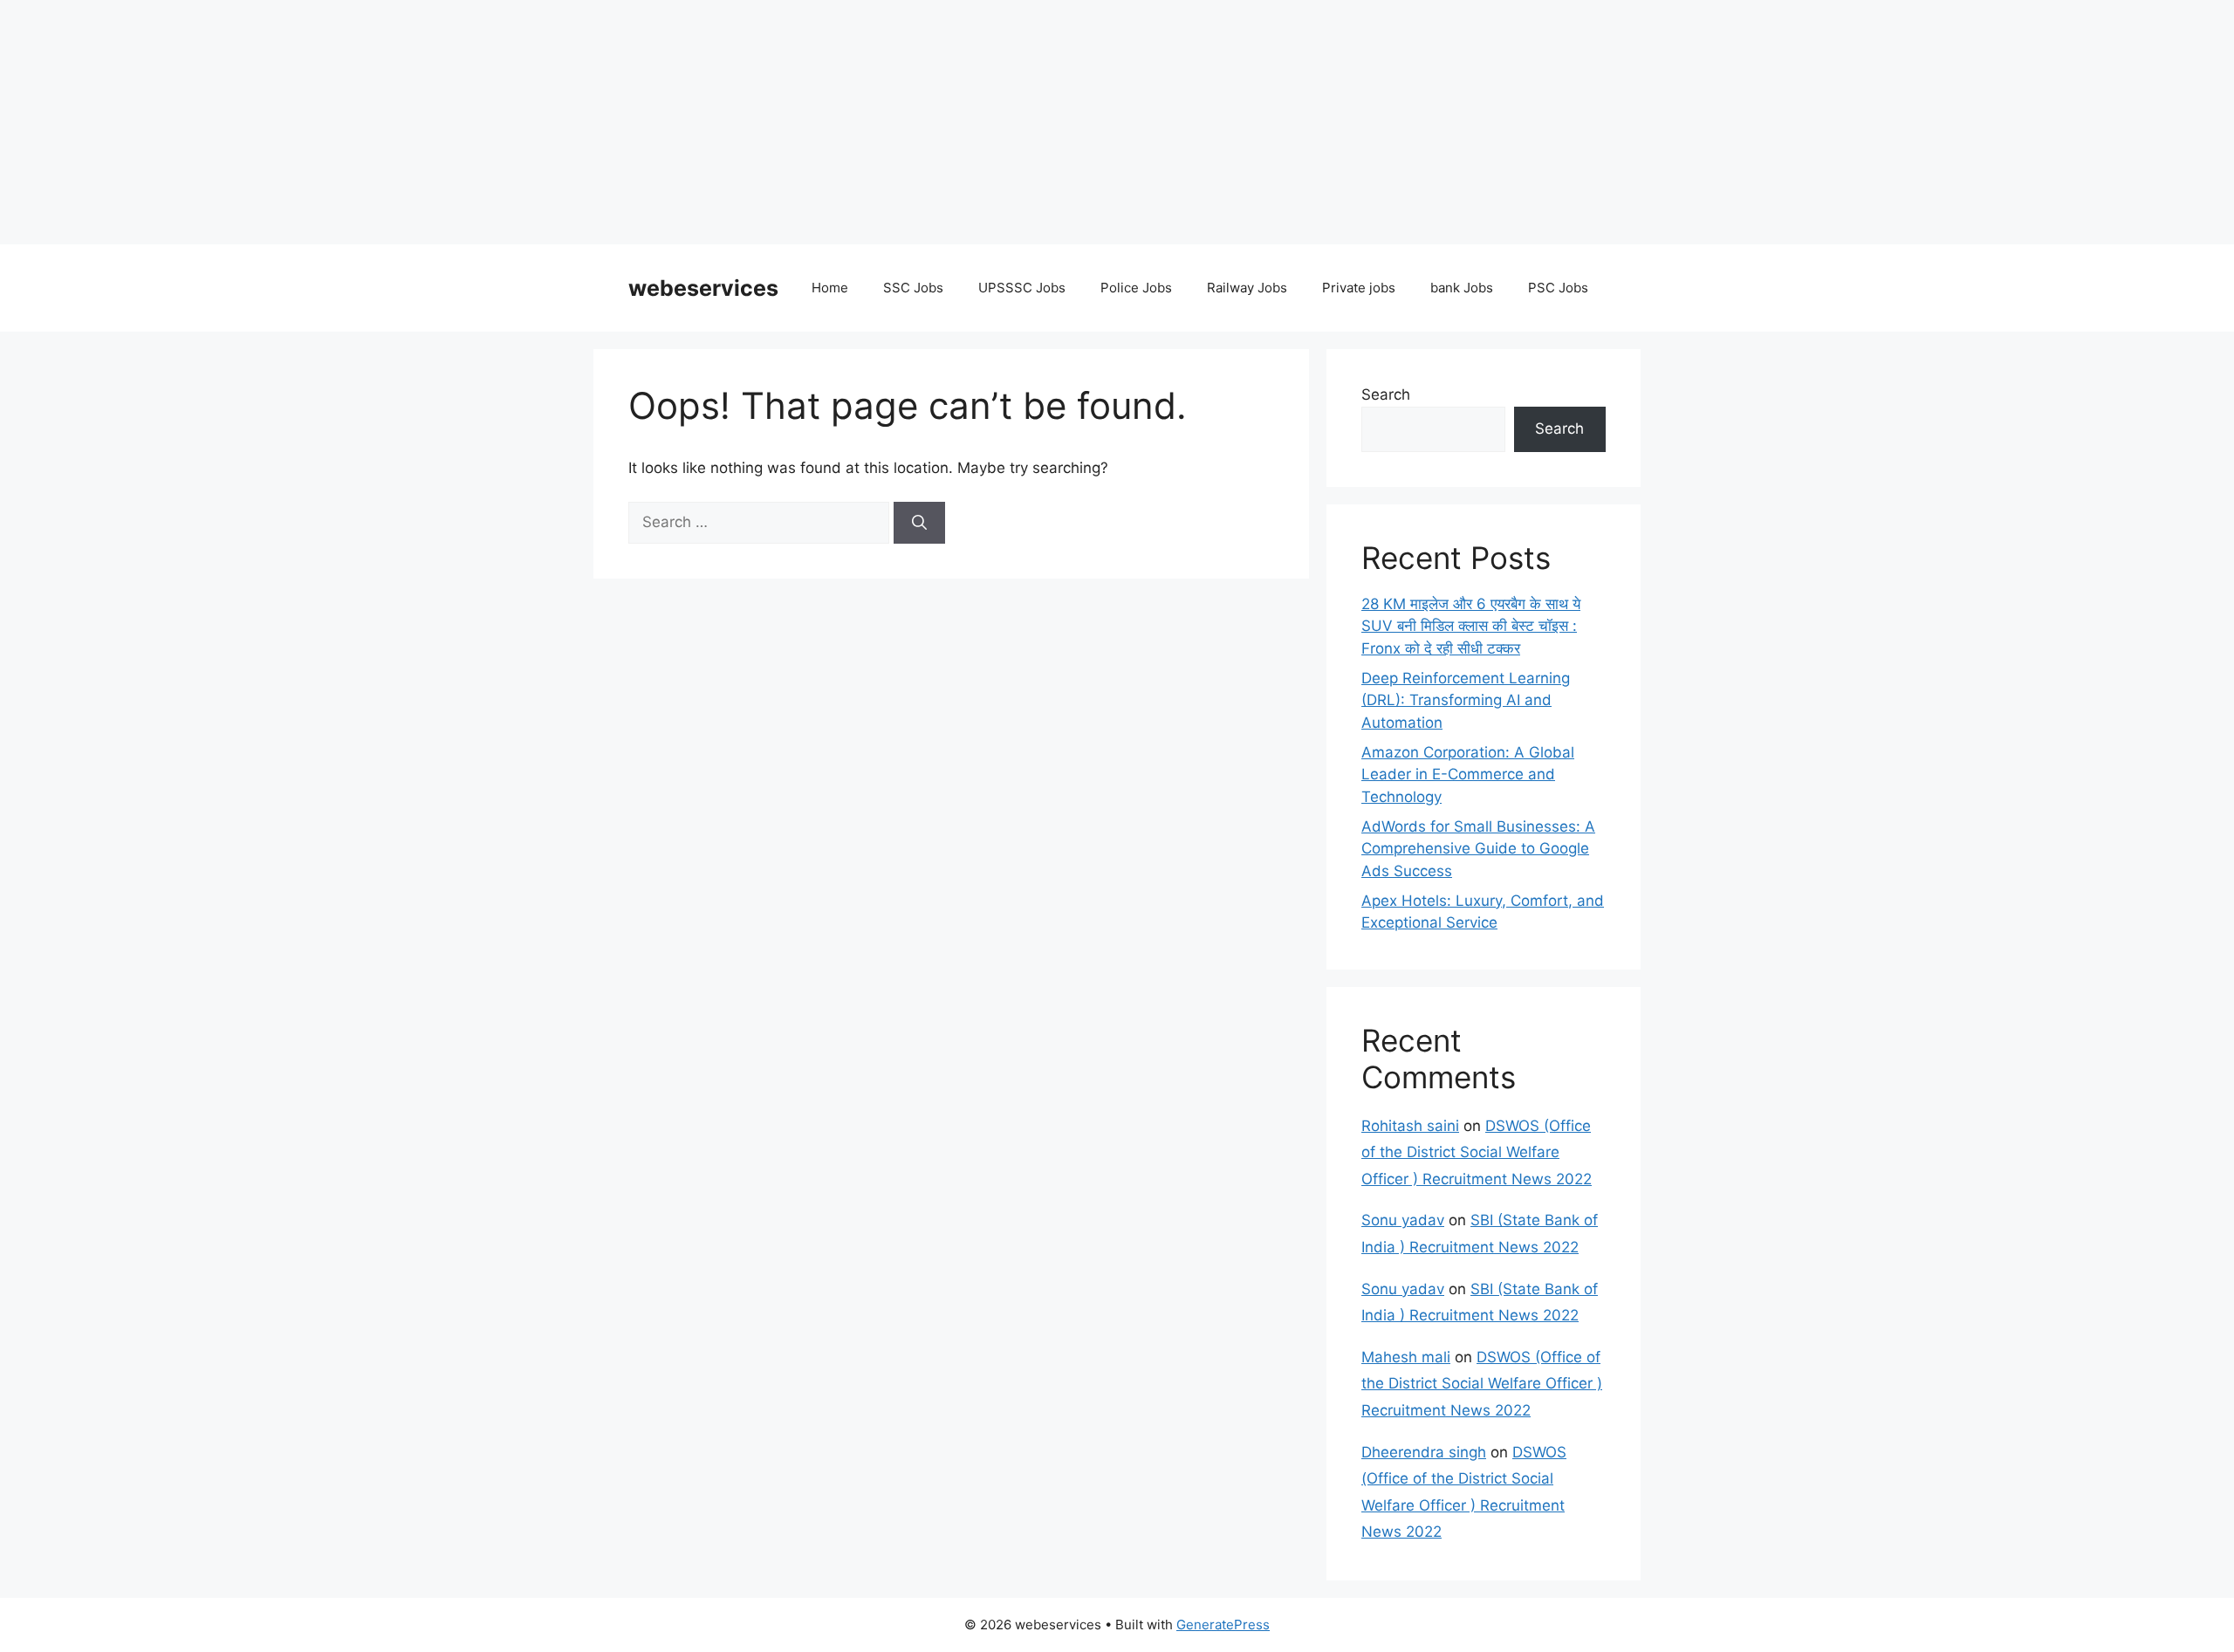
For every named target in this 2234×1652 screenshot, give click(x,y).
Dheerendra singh (1424, 1452)
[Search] (919, 523)
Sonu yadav (1403, 1220)
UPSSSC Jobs (1022, 288)
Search (1386, 394)
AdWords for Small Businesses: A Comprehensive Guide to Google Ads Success (1478, 849)
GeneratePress (1223, 1625)
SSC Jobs (913, 288)
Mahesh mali (1406, 1357)
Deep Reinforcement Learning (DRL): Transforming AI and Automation (1466, 700)
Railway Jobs (1247, 288)
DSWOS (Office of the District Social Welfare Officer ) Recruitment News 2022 (1477, 1152)
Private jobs (1359, 288)
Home (830, 288)
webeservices (703, 288)
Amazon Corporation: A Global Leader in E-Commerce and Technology (1468, 775)
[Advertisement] (524, 122)
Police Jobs (1136, 288)
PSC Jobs (1558, 288)
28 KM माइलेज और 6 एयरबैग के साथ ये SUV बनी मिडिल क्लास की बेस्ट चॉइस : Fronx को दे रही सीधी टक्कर (1471, 626)
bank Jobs (1462, 288)
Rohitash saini (1410, 1126)
